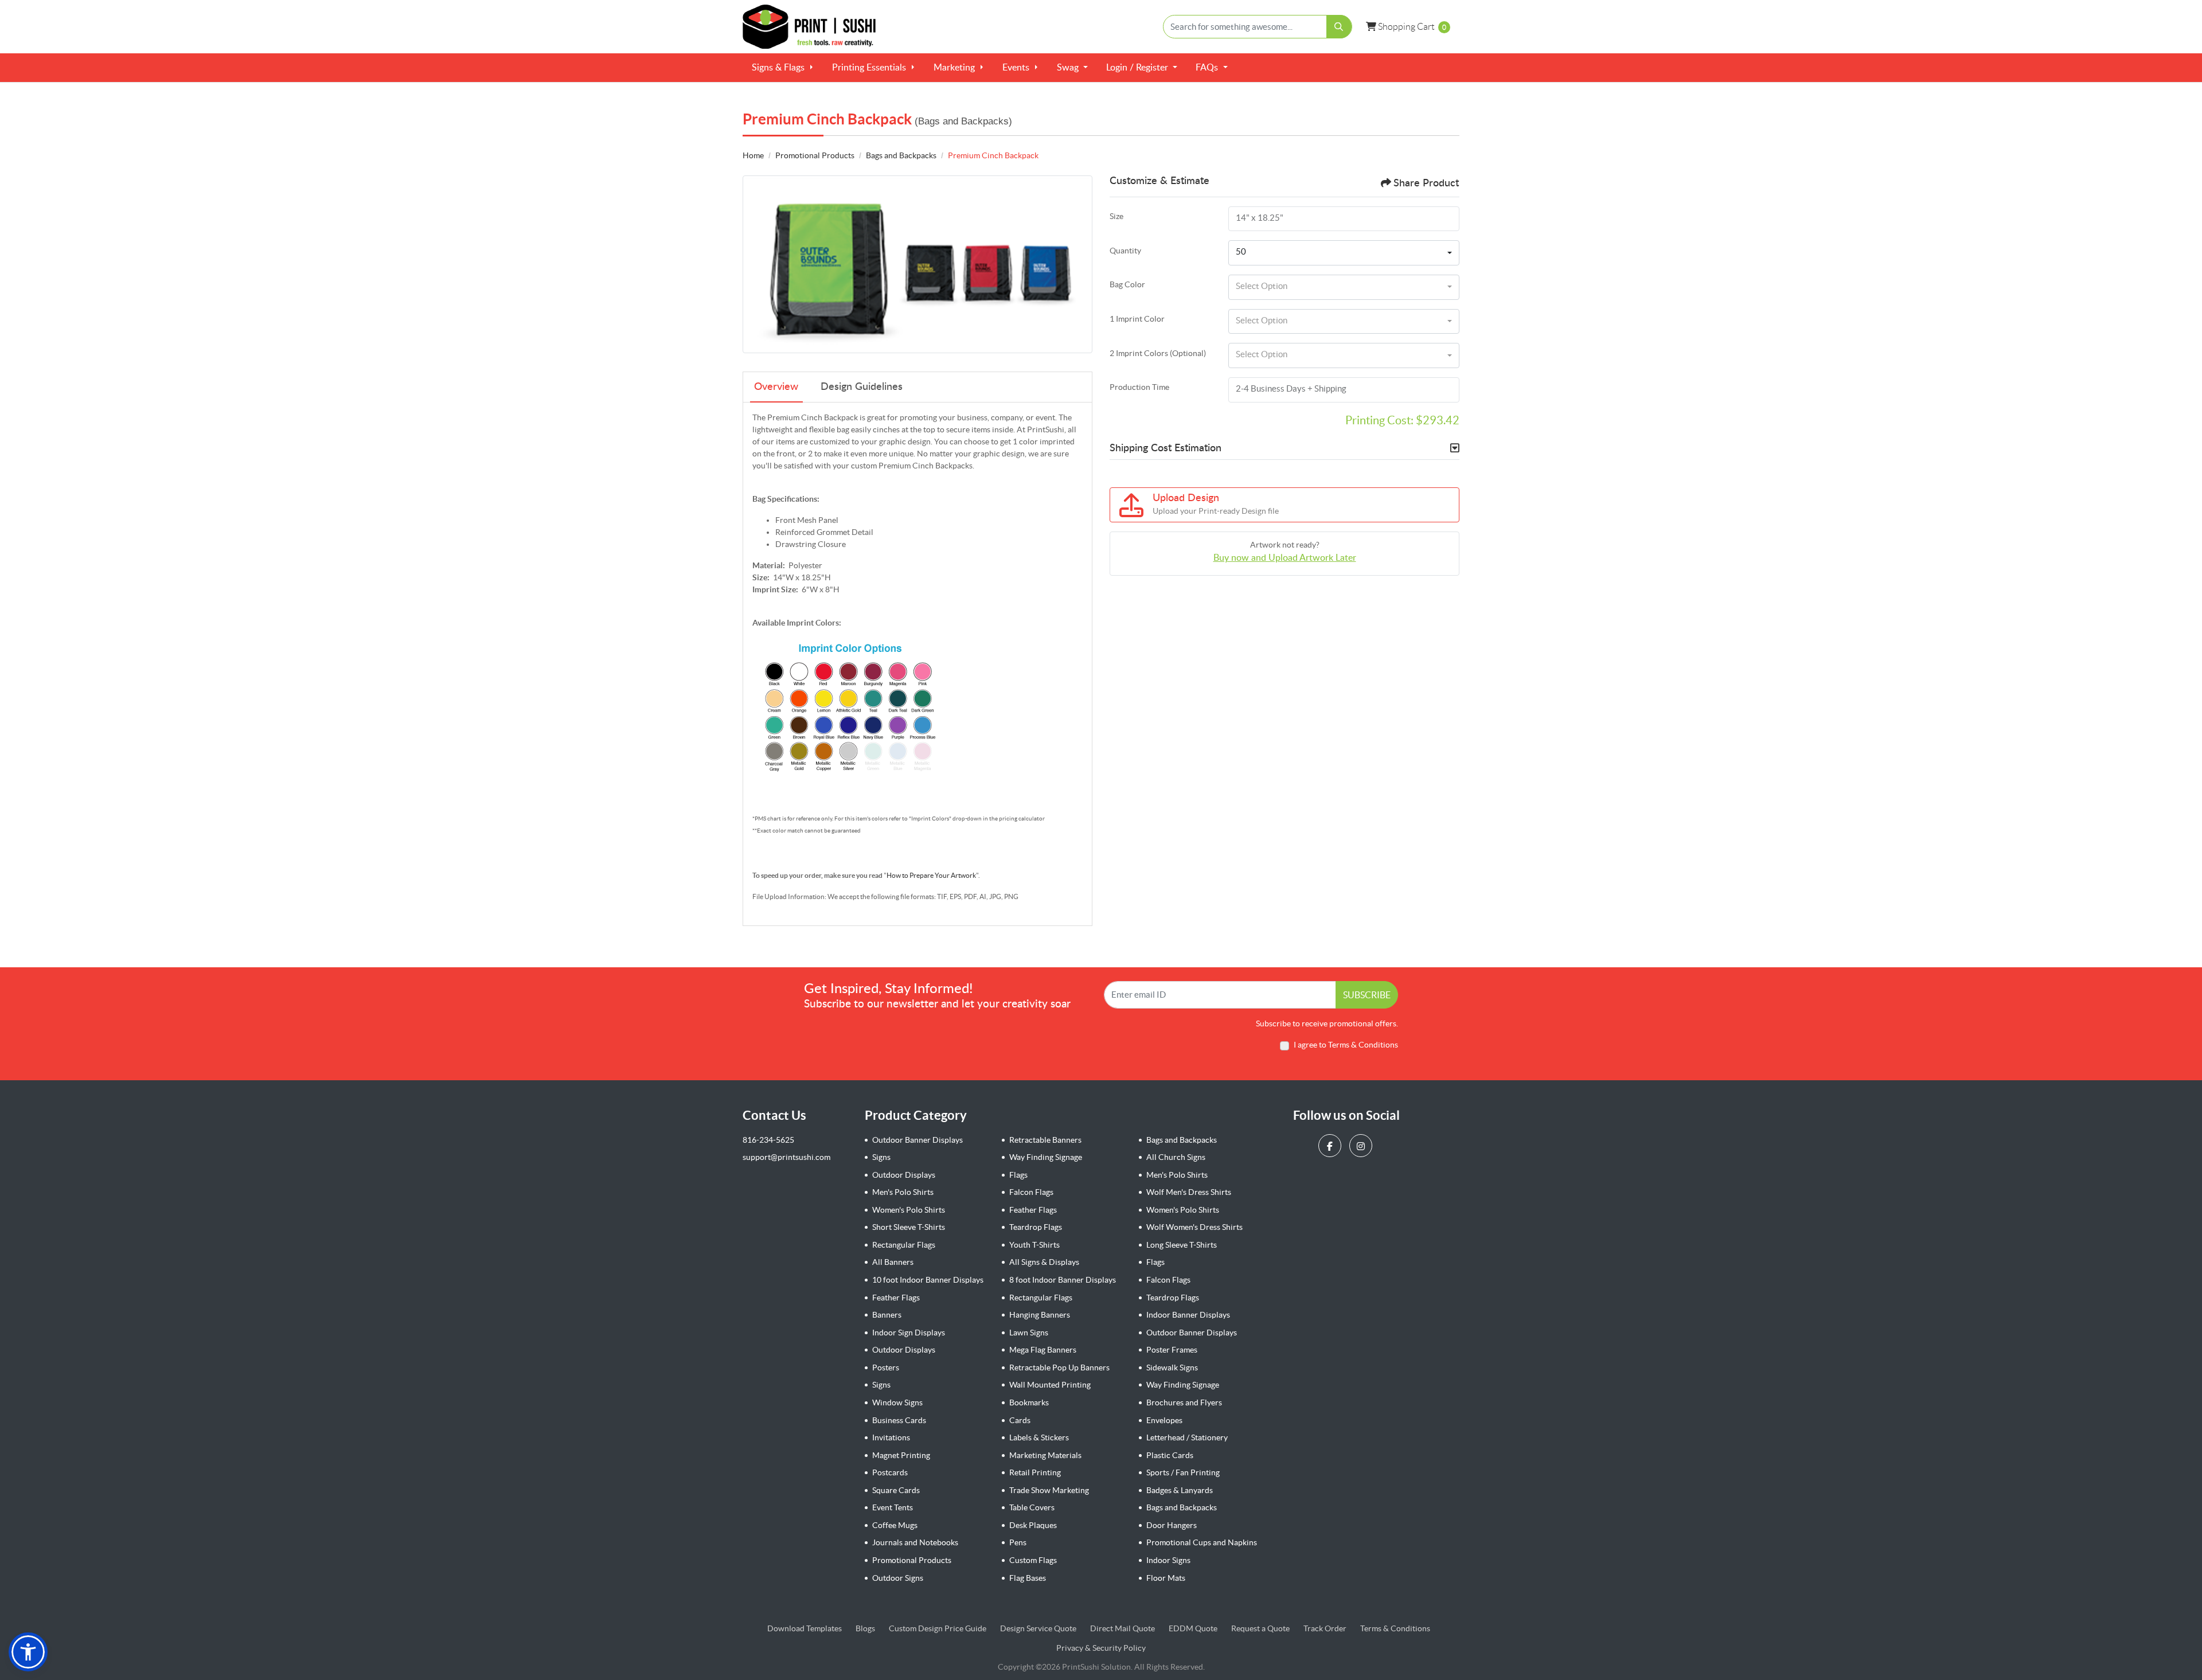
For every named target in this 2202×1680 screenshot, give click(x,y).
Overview (776, 387)
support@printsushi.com (786, 1157)
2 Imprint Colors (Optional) (1158, 353)
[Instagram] (1362, 1145)
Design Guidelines (862, 387)
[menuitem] (783, 68)
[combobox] (1344, 253)
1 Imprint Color (1137, 319)
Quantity (1125, 251)
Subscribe (1367, 995)
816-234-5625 (768, 1140)
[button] (28, 1652)
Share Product (1426, 183)
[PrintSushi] (814, 27)
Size (1116, 216)
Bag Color (1127, 284)
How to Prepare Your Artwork (931, 875)
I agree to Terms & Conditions (1346, 1045)
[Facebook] (1331, 1145)
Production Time (1139, 387)
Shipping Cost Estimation (1166, 448)
